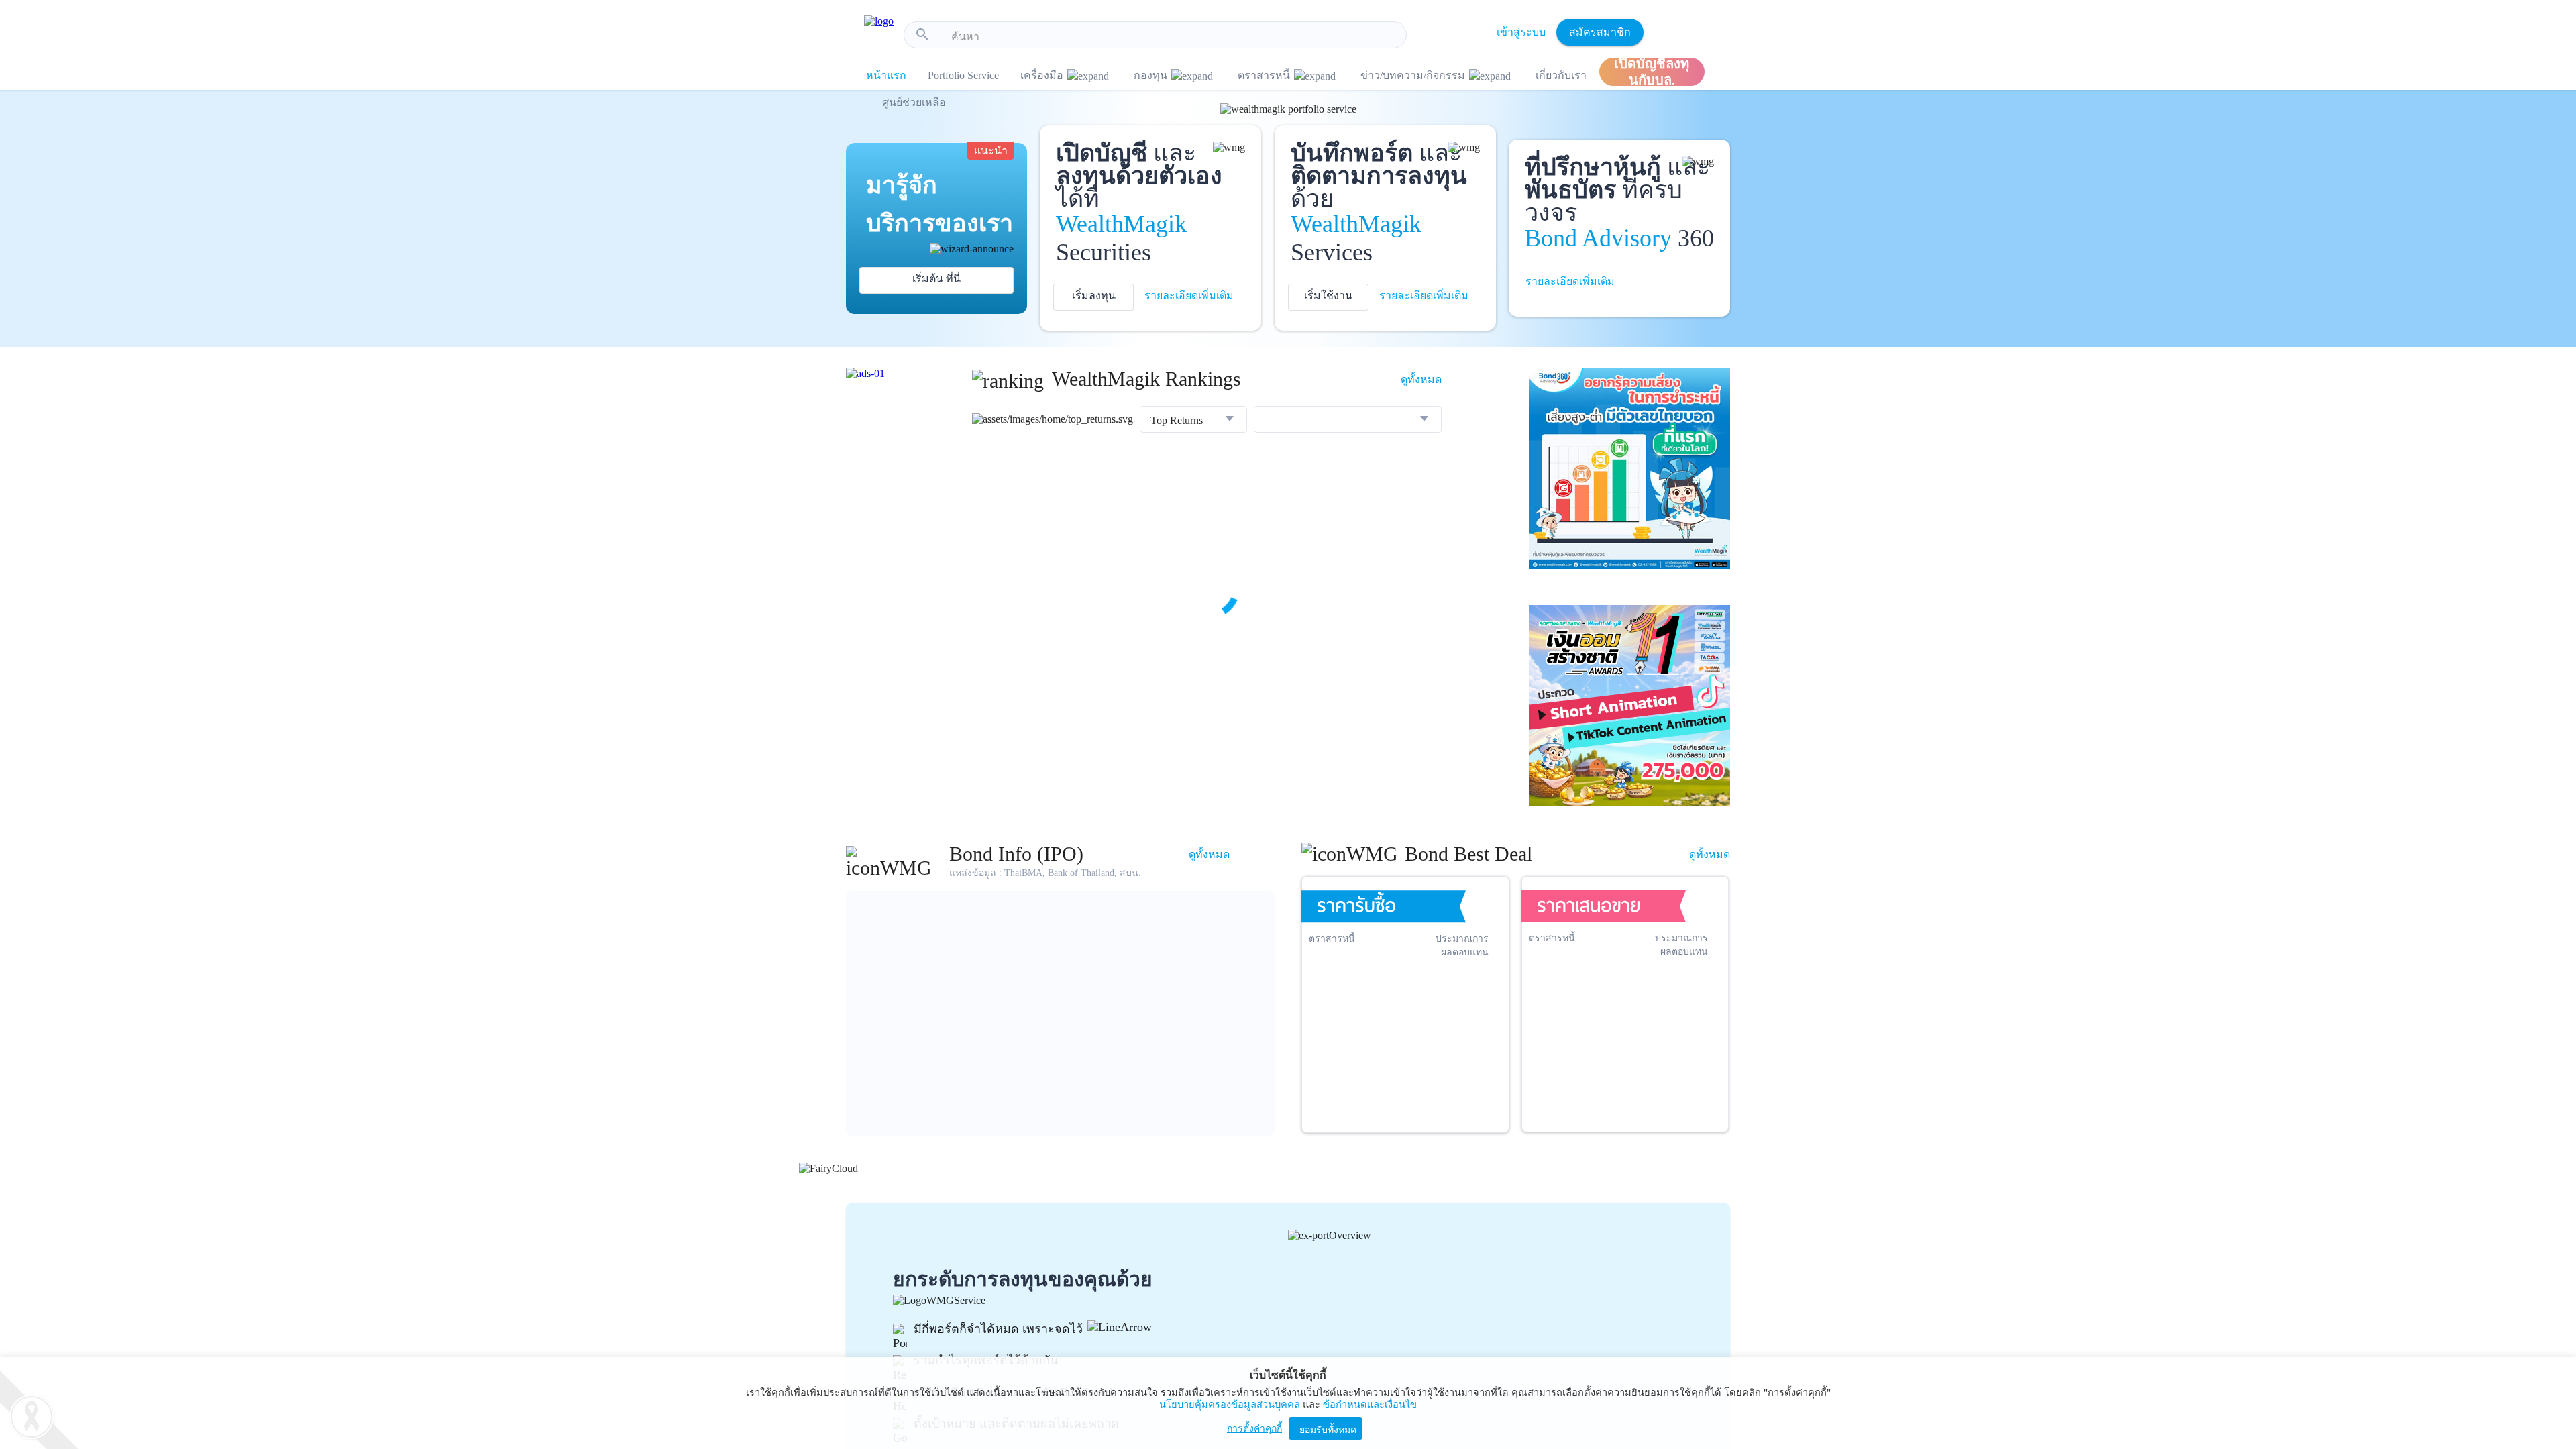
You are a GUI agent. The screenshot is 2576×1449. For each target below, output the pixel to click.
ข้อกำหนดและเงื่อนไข (1370, 1405)
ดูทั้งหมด (1421, 379)
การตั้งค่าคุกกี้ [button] (1254, 1429)
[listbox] (1193, 421)
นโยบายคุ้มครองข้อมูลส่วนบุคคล (1230, 1405)
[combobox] (1174, 37)
